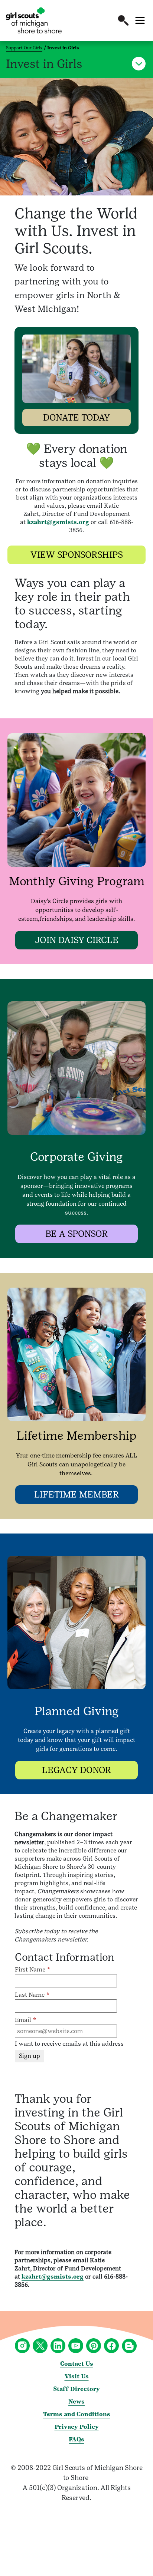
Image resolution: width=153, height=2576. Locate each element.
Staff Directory (76, 2389)
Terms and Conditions (77, 2414)
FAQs (76, 2439)
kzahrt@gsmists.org (58, 522)
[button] (123, 20)
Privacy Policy (77, 2427)
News (76, 2402)
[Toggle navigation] (140, 20)
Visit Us (77, 2376)
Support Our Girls (24, 48)
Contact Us (77, 2364)
